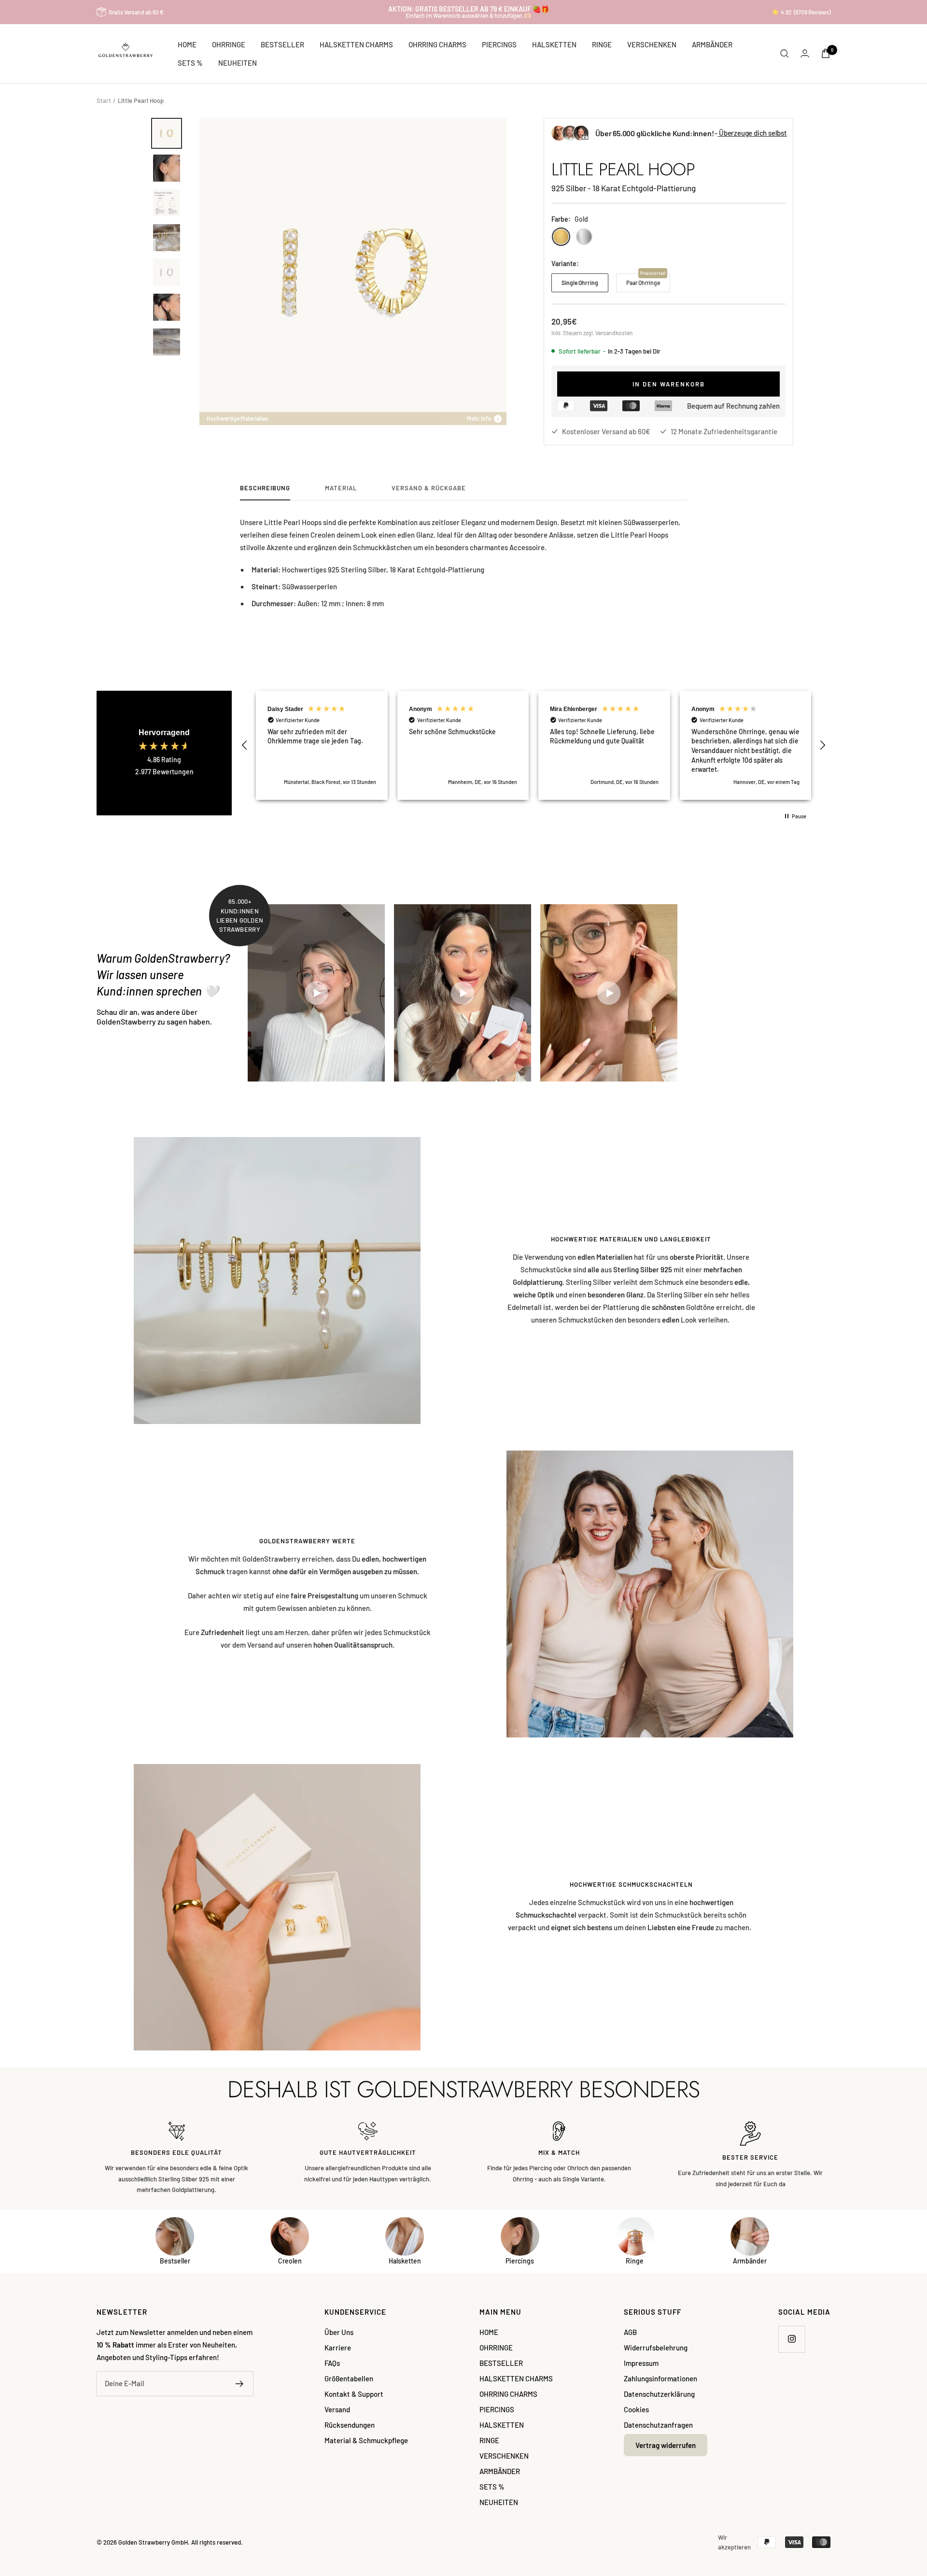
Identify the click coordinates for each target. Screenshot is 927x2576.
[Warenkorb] (826, 53)
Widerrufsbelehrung (656, 2348)
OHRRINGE (229, 44)
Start (104, 100)
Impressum (641, 2363)
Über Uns (339, 2332)
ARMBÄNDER (712, 44)
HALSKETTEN (554, 44)
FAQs (332, 2363)
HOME (187, 44)
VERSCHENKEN (652, 44)
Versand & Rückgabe (429, 488)
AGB (630, 2332)
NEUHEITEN (238, 63)
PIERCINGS (499, 44)
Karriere (338, 2348)
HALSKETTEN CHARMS (356, 44)
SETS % (190, 63)
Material (341, 488)
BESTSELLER (282, 44)
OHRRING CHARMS (437, 44)
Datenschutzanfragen (658, 2425)
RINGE (602, 44)
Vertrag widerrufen (666, 2445)
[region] (534, 745)
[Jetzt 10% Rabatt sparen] (240, 2384)
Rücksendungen (350, 2425)
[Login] (805, 53)
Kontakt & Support (354, 2394)
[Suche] (785, 54)
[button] (245, 745)
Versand (337, 2409)
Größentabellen (349, 2378)
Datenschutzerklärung (659, 2394)
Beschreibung (265, 488)
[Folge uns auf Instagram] (792, 2339)
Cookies (636, 2409)
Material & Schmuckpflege (366, 2440)
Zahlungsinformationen (660, 2378)
